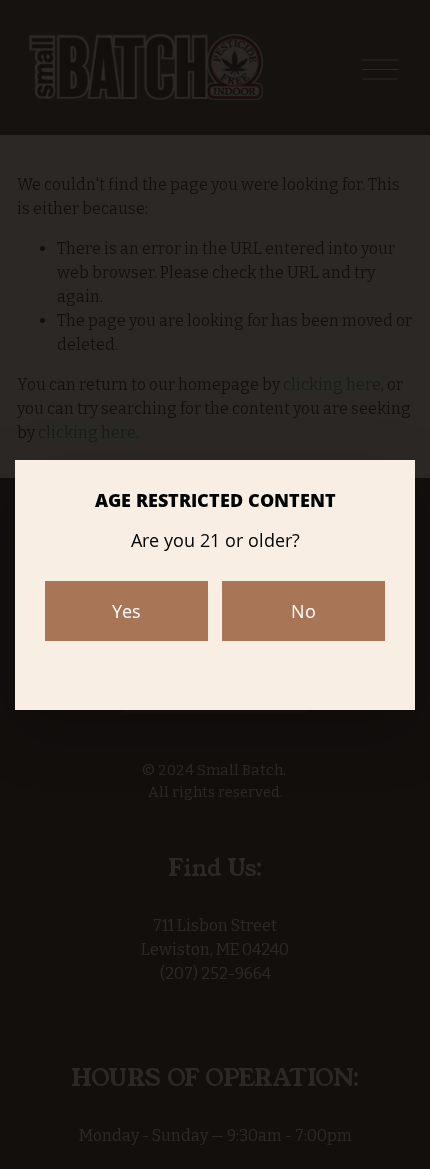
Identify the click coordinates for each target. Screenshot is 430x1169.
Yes (126, 611)
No (303, 611)
